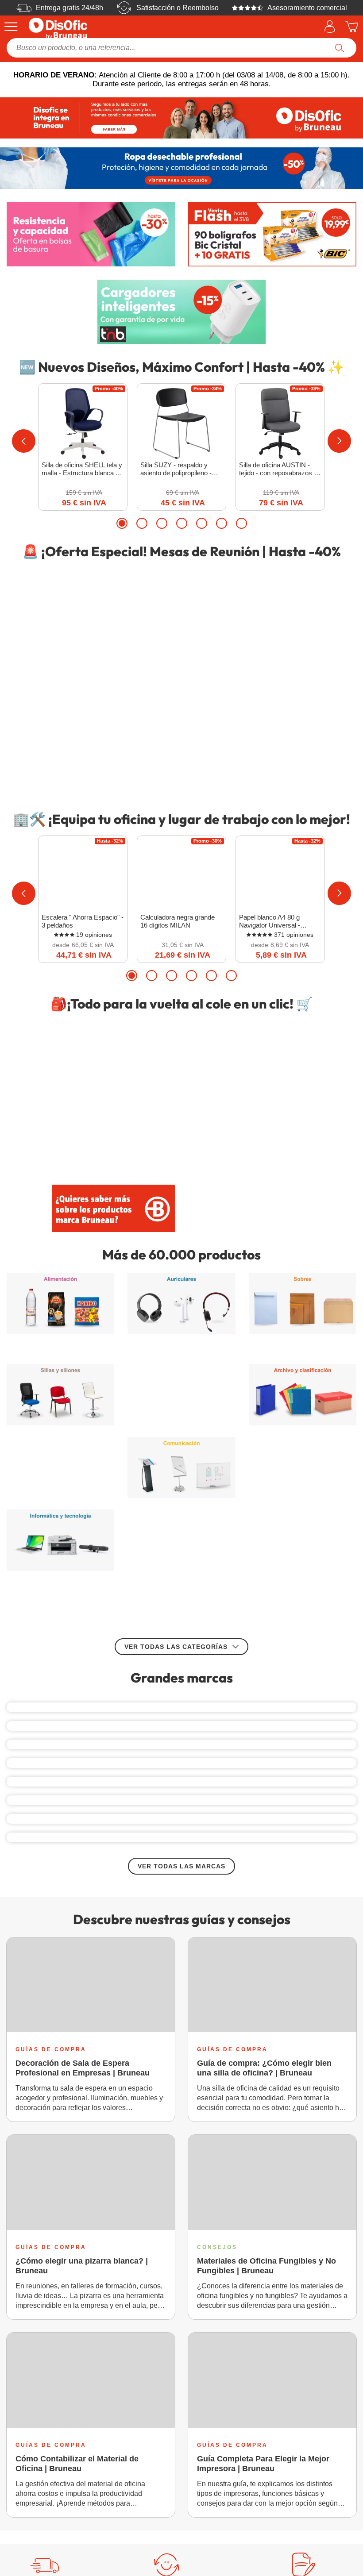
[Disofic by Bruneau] (181, 118)
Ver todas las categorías (176, 1415)
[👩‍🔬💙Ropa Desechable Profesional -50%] (181, 168)
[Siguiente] (339, 441)
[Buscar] (340, 48)
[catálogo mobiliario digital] (250, 1197)
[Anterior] (24, 441)
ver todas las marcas (181, 1936)
